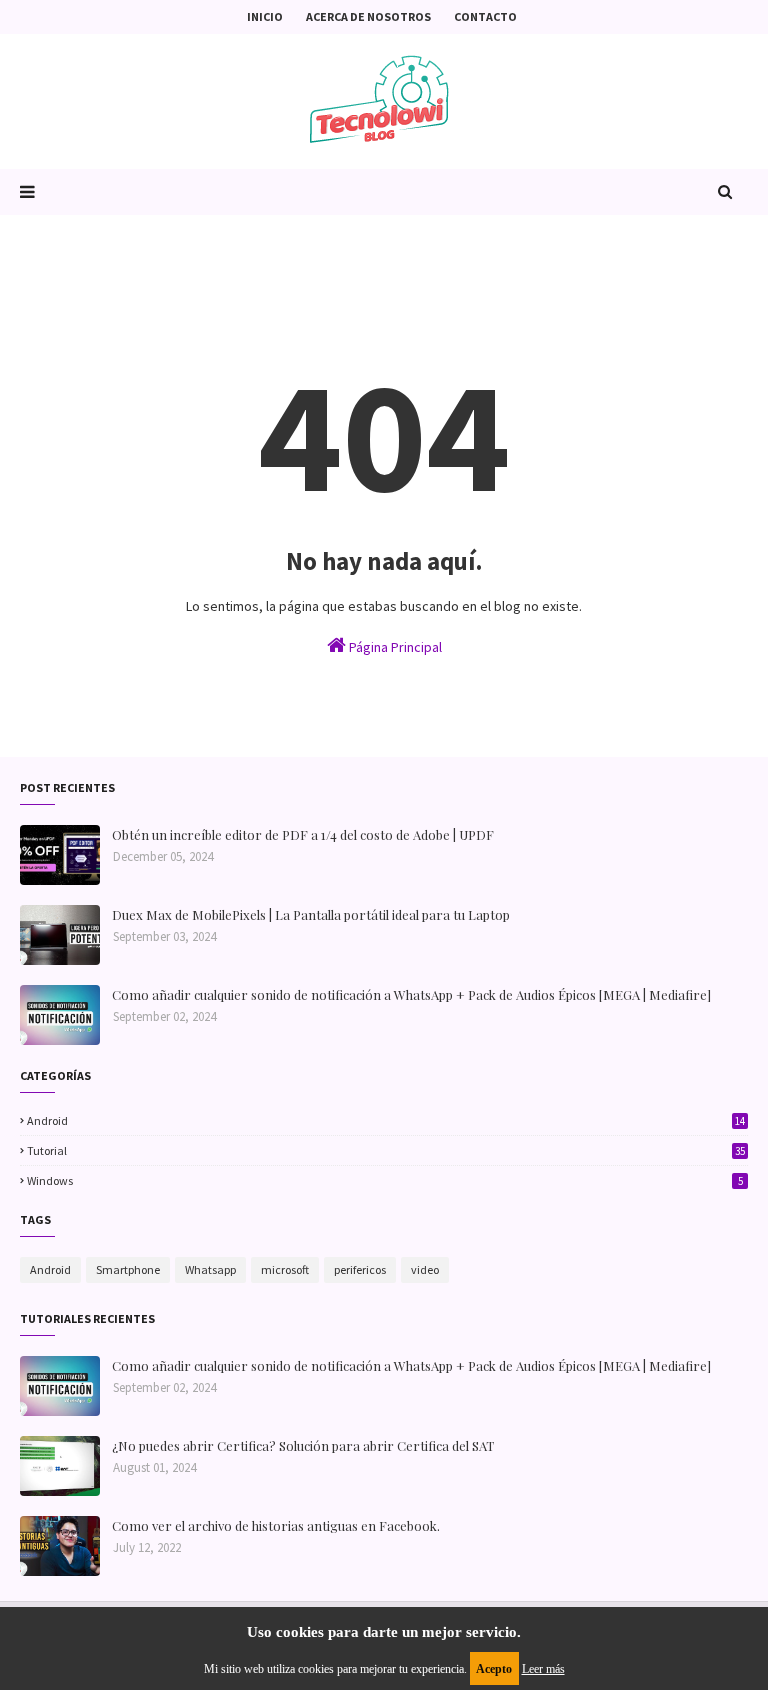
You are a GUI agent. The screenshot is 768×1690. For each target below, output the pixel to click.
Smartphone (128, 1269)
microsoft (285, 1269)
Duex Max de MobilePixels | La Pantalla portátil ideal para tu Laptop (311, 914)
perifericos (360, 1269)
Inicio (265, 16)
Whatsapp (210, 1269)
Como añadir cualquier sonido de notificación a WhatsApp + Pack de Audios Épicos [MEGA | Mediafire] (411, 994)
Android (386, 1120)
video (425, 1269)
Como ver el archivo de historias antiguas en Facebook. (276, 1525)
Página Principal (394, 647)
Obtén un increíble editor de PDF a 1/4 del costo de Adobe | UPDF (303, 834)
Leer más (543, 1669)
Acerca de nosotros (368, 16)
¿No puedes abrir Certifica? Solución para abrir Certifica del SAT (303, 1445)
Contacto (485, 16)
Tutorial (386, 1150)
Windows (385, 1180)
